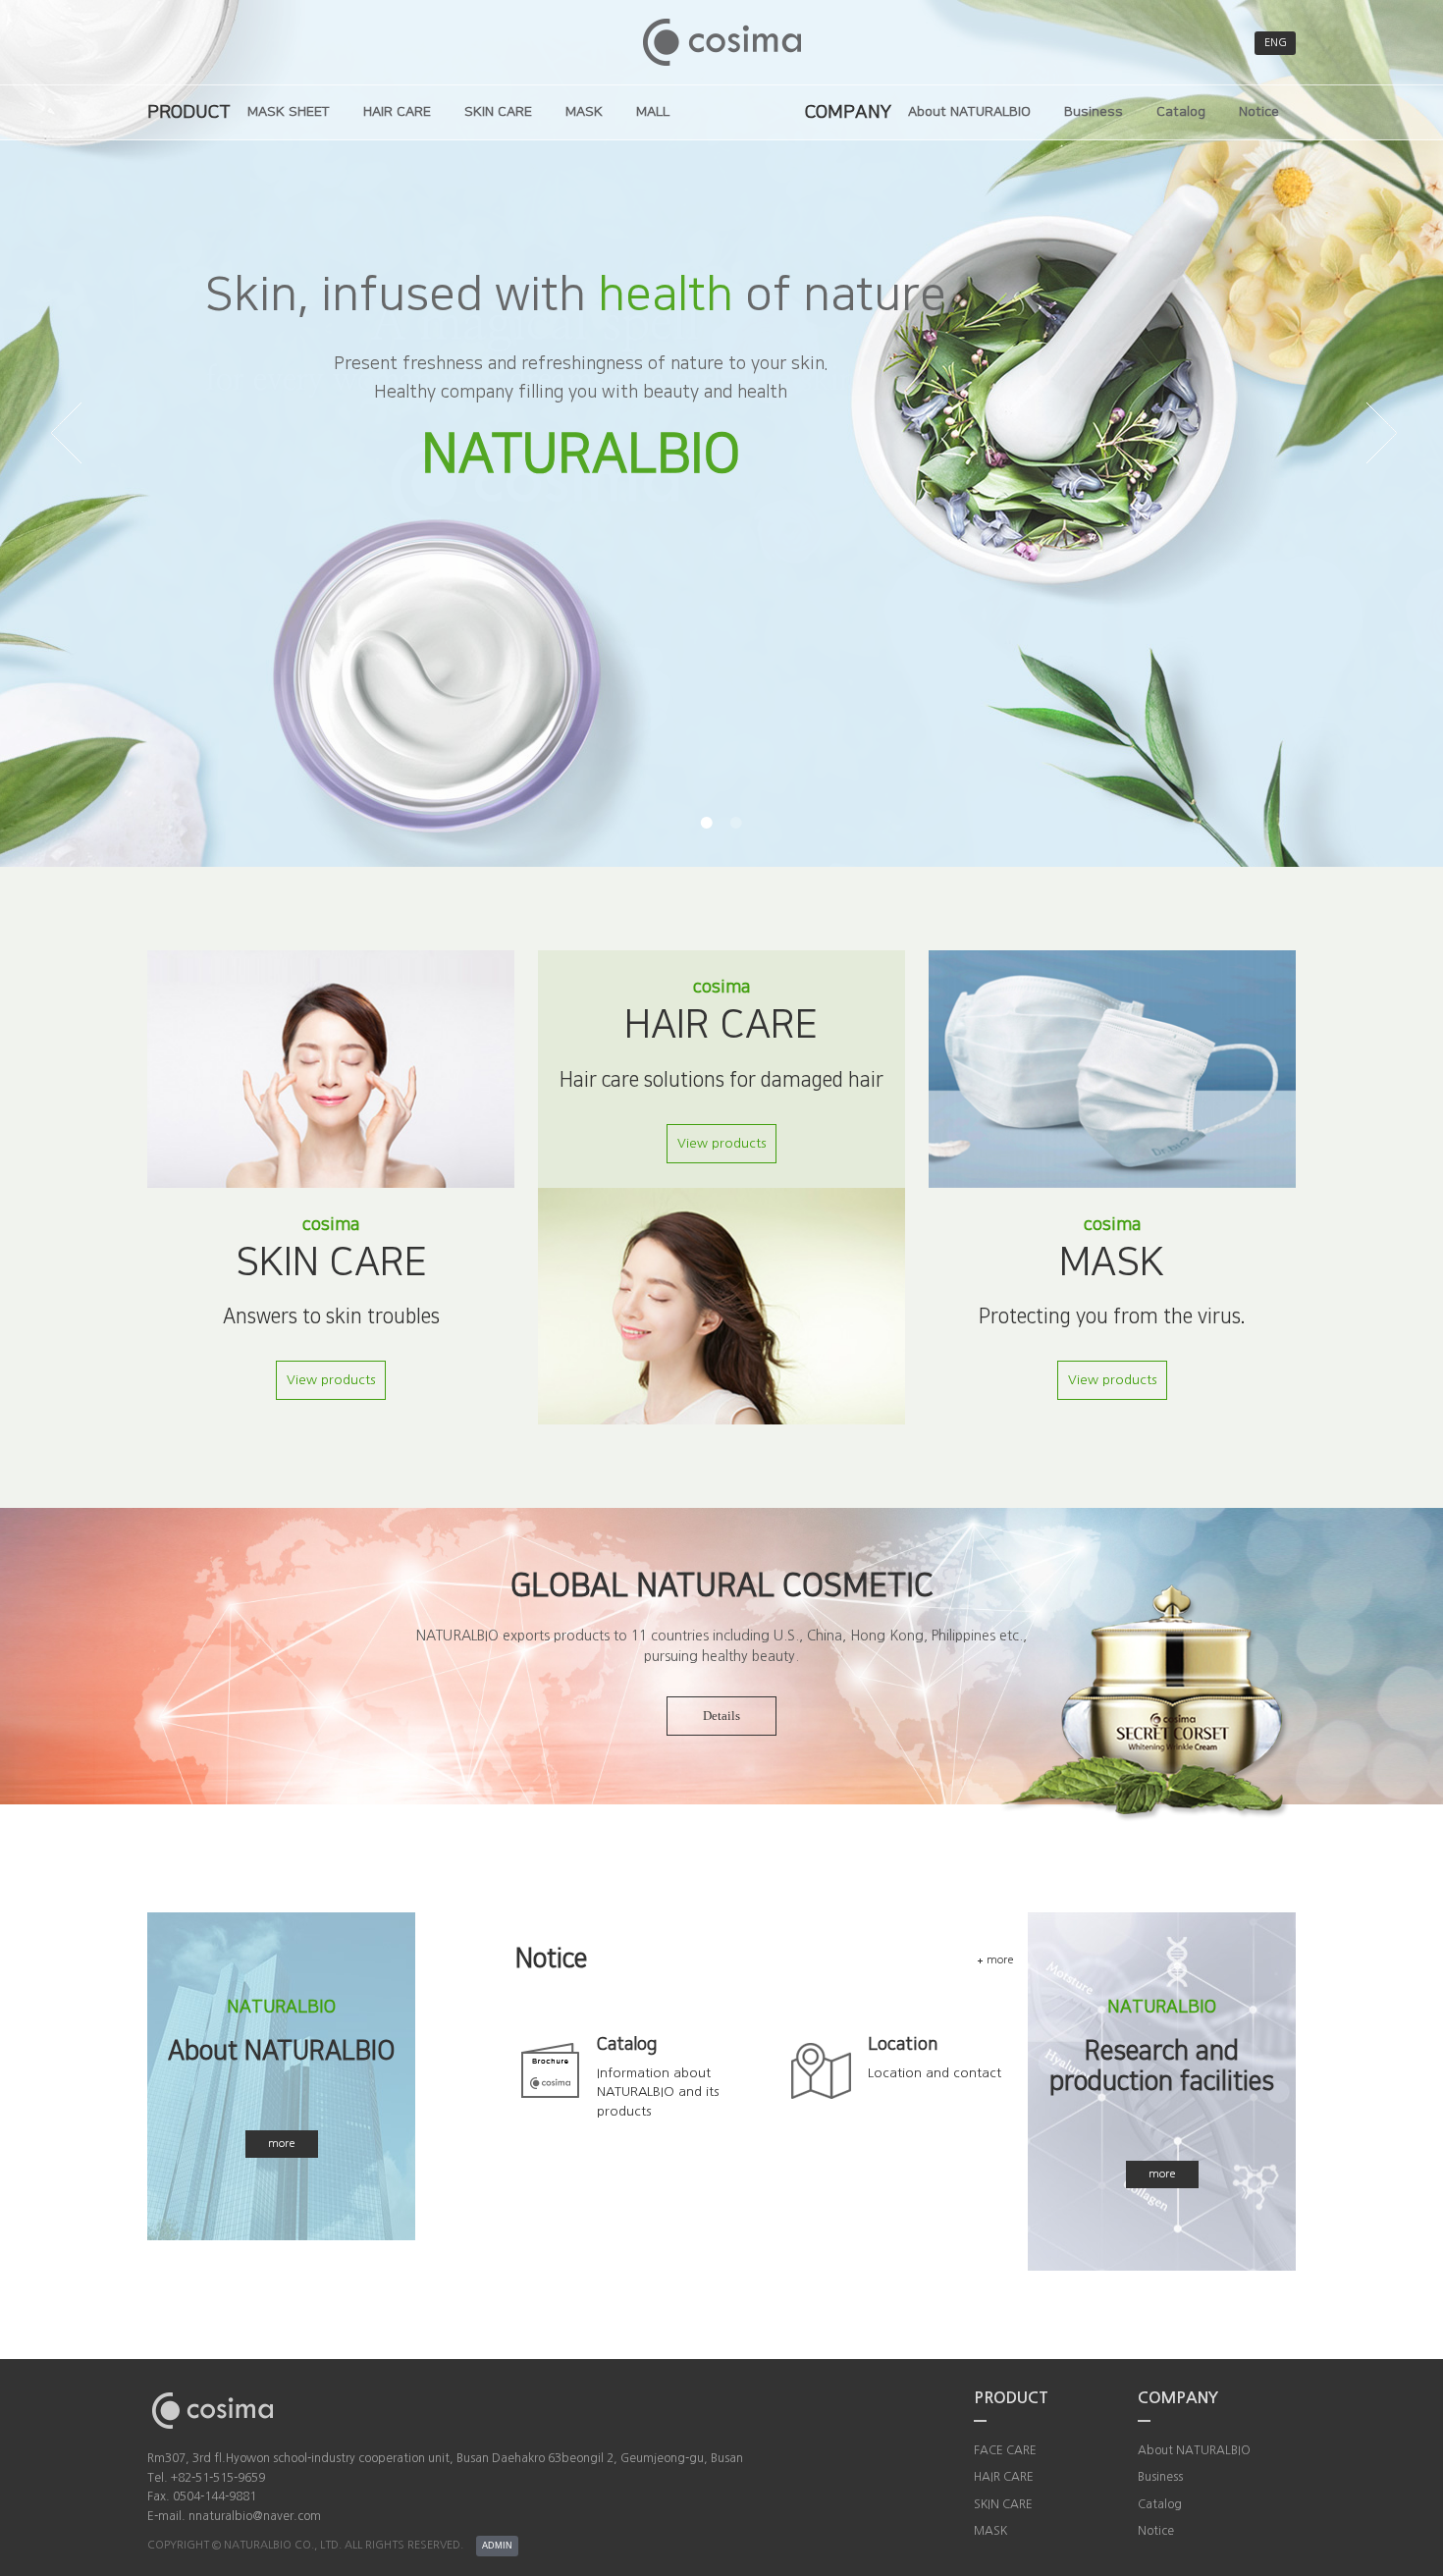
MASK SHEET (289, 112)
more (282, 2144)
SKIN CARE (498, 112)
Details (721, 1716)
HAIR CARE (397, 112)
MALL (653, 112)
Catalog (1181, 112)
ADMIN (497, 2546)
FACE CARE (1005, 2450)
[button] (707, 823)
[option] (721, 433)
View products (331, 1380)
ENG (1276, 43)
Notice (1259, 112)
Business (1094, 112)
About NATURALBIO (969, 112)
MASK (584, 112)
